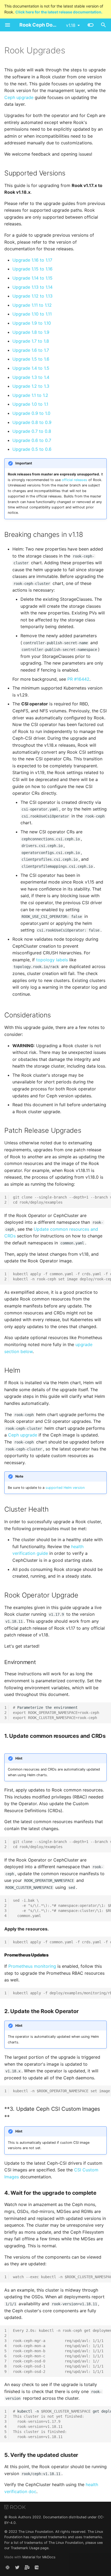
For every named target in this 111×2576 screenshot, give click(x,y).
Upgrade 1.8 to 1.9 (31, 332)
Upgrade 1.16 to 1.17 (32, 260)
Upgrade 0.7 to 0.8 (32, 431)
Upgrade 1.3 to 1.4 (31, 377)
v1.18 (71, 25)
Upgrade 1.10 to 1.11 (32, 314)
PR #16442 (78, 679)
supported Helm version (65, 1488)
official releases (74, 480)
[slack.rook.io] (8, 2567)
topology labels (52, 960)
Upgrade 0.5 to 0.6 (32, 449)
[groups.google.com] (27, 2567)
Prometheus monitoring (32, 1966)
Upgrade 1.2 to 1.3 (31, 386)
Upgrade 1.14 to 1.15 (32, 278)
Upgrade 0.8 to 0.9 (32, 422)
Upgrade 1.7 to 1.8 (31, 341)
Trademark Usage (25, 2548)
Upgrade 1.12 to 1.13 (32, 296)
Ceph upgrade (19, 97)
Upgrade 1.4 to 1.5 (31, 368)
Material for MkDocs (39, 2557)
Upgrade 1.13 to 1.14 (32, 287)
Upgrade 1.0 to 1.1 (30, 404)
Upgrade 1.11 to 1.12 (32, 305)
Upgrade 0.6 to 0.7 (32, 440)
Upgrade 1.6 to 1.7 (31, 350)
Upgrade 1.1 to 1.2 (30, 395)
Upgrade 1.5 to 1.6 (31, 359)
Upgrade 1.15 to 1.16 (32, 269)
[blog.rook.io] (37, 2567)
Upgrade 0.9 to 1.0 (31, 413)
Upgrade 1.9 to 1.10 (32, 323)
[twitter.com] (17, 2567)
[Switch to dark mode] (91, 25)
